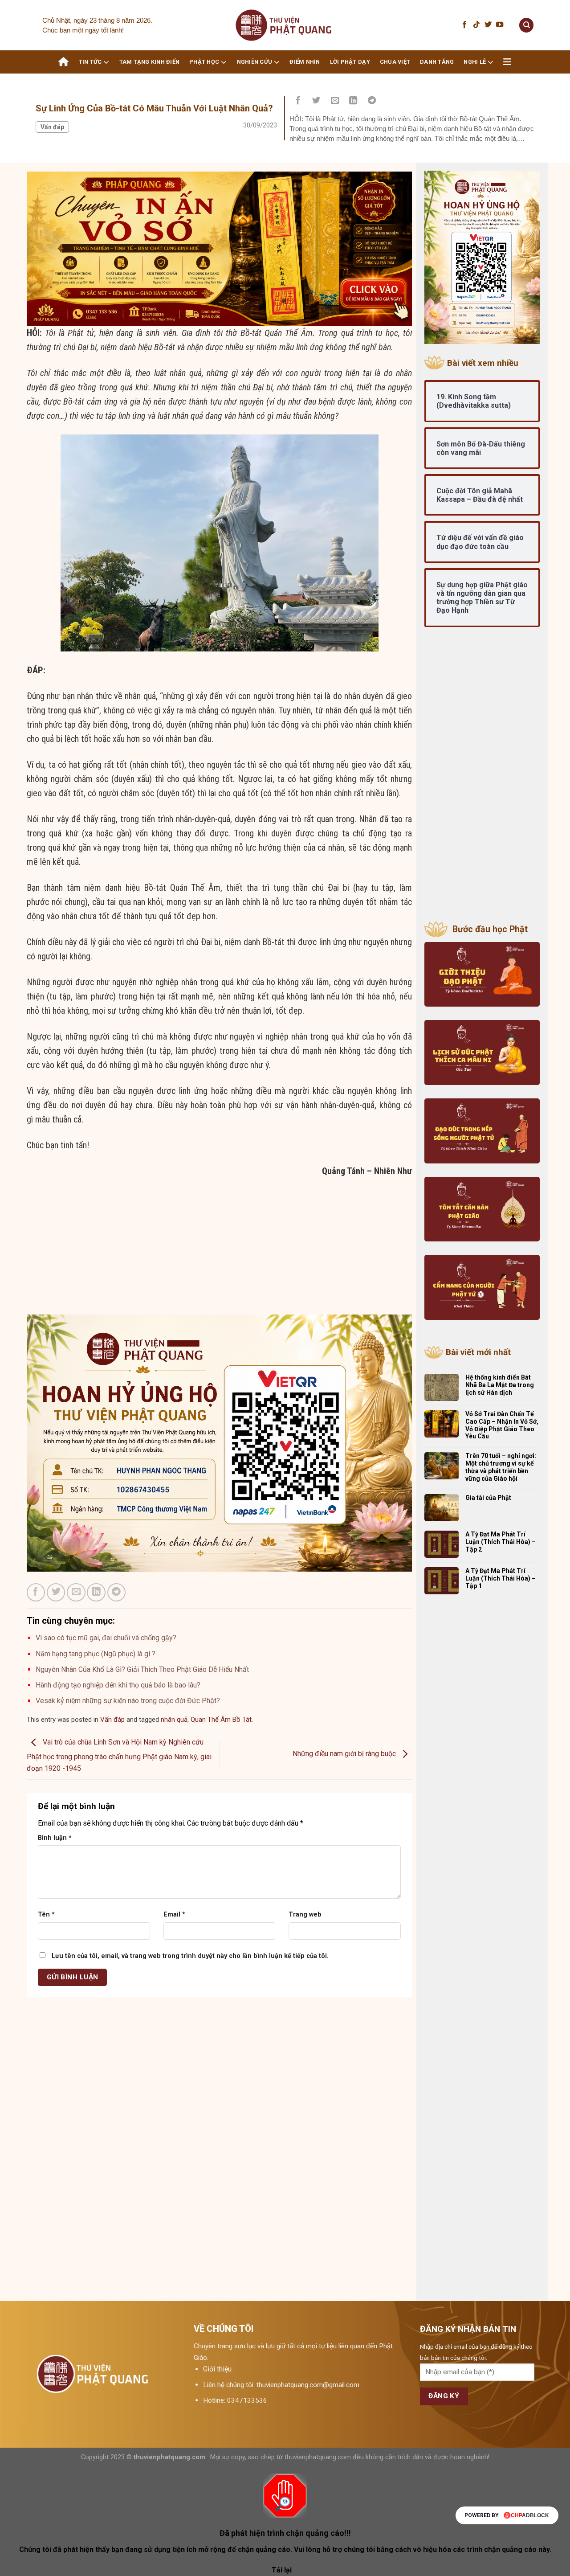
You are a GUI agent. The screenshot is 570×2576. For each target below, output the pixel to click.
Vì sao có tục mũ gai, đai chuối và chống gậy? (106, 1638)
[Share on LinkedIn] (354, 101)
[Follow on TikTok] (476, 25)
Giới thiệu (217, 2369)
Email (174, 1915)
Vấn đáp (52, 127)
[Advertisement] (219, 1252)
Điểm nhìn (305, 62)
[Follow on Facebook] (464, 25)
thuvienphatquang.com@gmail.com (308, 2385)
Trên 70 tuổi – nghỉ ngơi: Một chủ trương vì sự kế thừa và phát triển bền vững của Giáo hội (501, 1467)
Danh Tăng (437, 62)
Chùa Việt (395, 62)
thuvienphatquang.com (169, 2457)
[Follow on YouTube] (500, 25)
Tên (46, 1915)
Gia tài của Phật (488, 1498)
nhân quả (174, 1720)
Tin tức (90, 62)
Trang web (305, 1915)
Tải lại (282, 2570)
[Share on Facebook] (298, 101)
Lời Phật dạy (350, 62)
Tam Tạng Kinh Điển (150, 62)
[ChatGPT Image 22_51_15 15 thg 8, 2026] (219, 248)
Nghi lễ (475, 62)
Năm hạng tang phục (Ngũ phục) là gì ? (96, 1654)
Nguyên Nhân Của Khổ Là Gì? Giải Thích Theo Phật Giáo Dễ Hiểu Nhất (142, 1669)
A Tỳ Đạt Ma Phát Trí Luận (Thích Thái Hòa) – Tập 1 (501, 1578)
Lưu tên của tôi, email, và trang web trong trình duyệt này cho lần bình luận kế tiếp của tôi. (190, 1956)
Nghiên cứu (255, 62)
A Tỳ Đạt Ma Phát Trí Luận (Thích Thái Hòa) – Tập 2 (501, 1542)
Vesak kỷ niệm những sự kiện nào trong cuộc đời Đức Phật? (128, 1701)
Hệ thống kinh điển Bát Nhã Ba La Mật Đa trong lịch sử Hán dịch (500, 1385)
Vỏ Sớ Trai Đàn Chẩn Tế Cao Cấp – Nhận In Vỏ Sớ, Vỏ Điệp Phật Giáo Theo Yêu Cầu (502, 1425)
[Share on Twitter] (317, 101)
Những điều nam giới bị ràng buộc (345, 1754)
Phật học (204, 62)
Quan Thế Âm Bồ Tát (221, 1720)
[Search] (526, 25)
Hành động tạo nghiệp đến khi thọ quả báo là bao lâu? (118, 1685)
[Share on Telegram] (372, 101)
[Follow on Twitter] (488, 25)
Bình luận (55, 1838)
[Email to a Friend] (335, 101)
